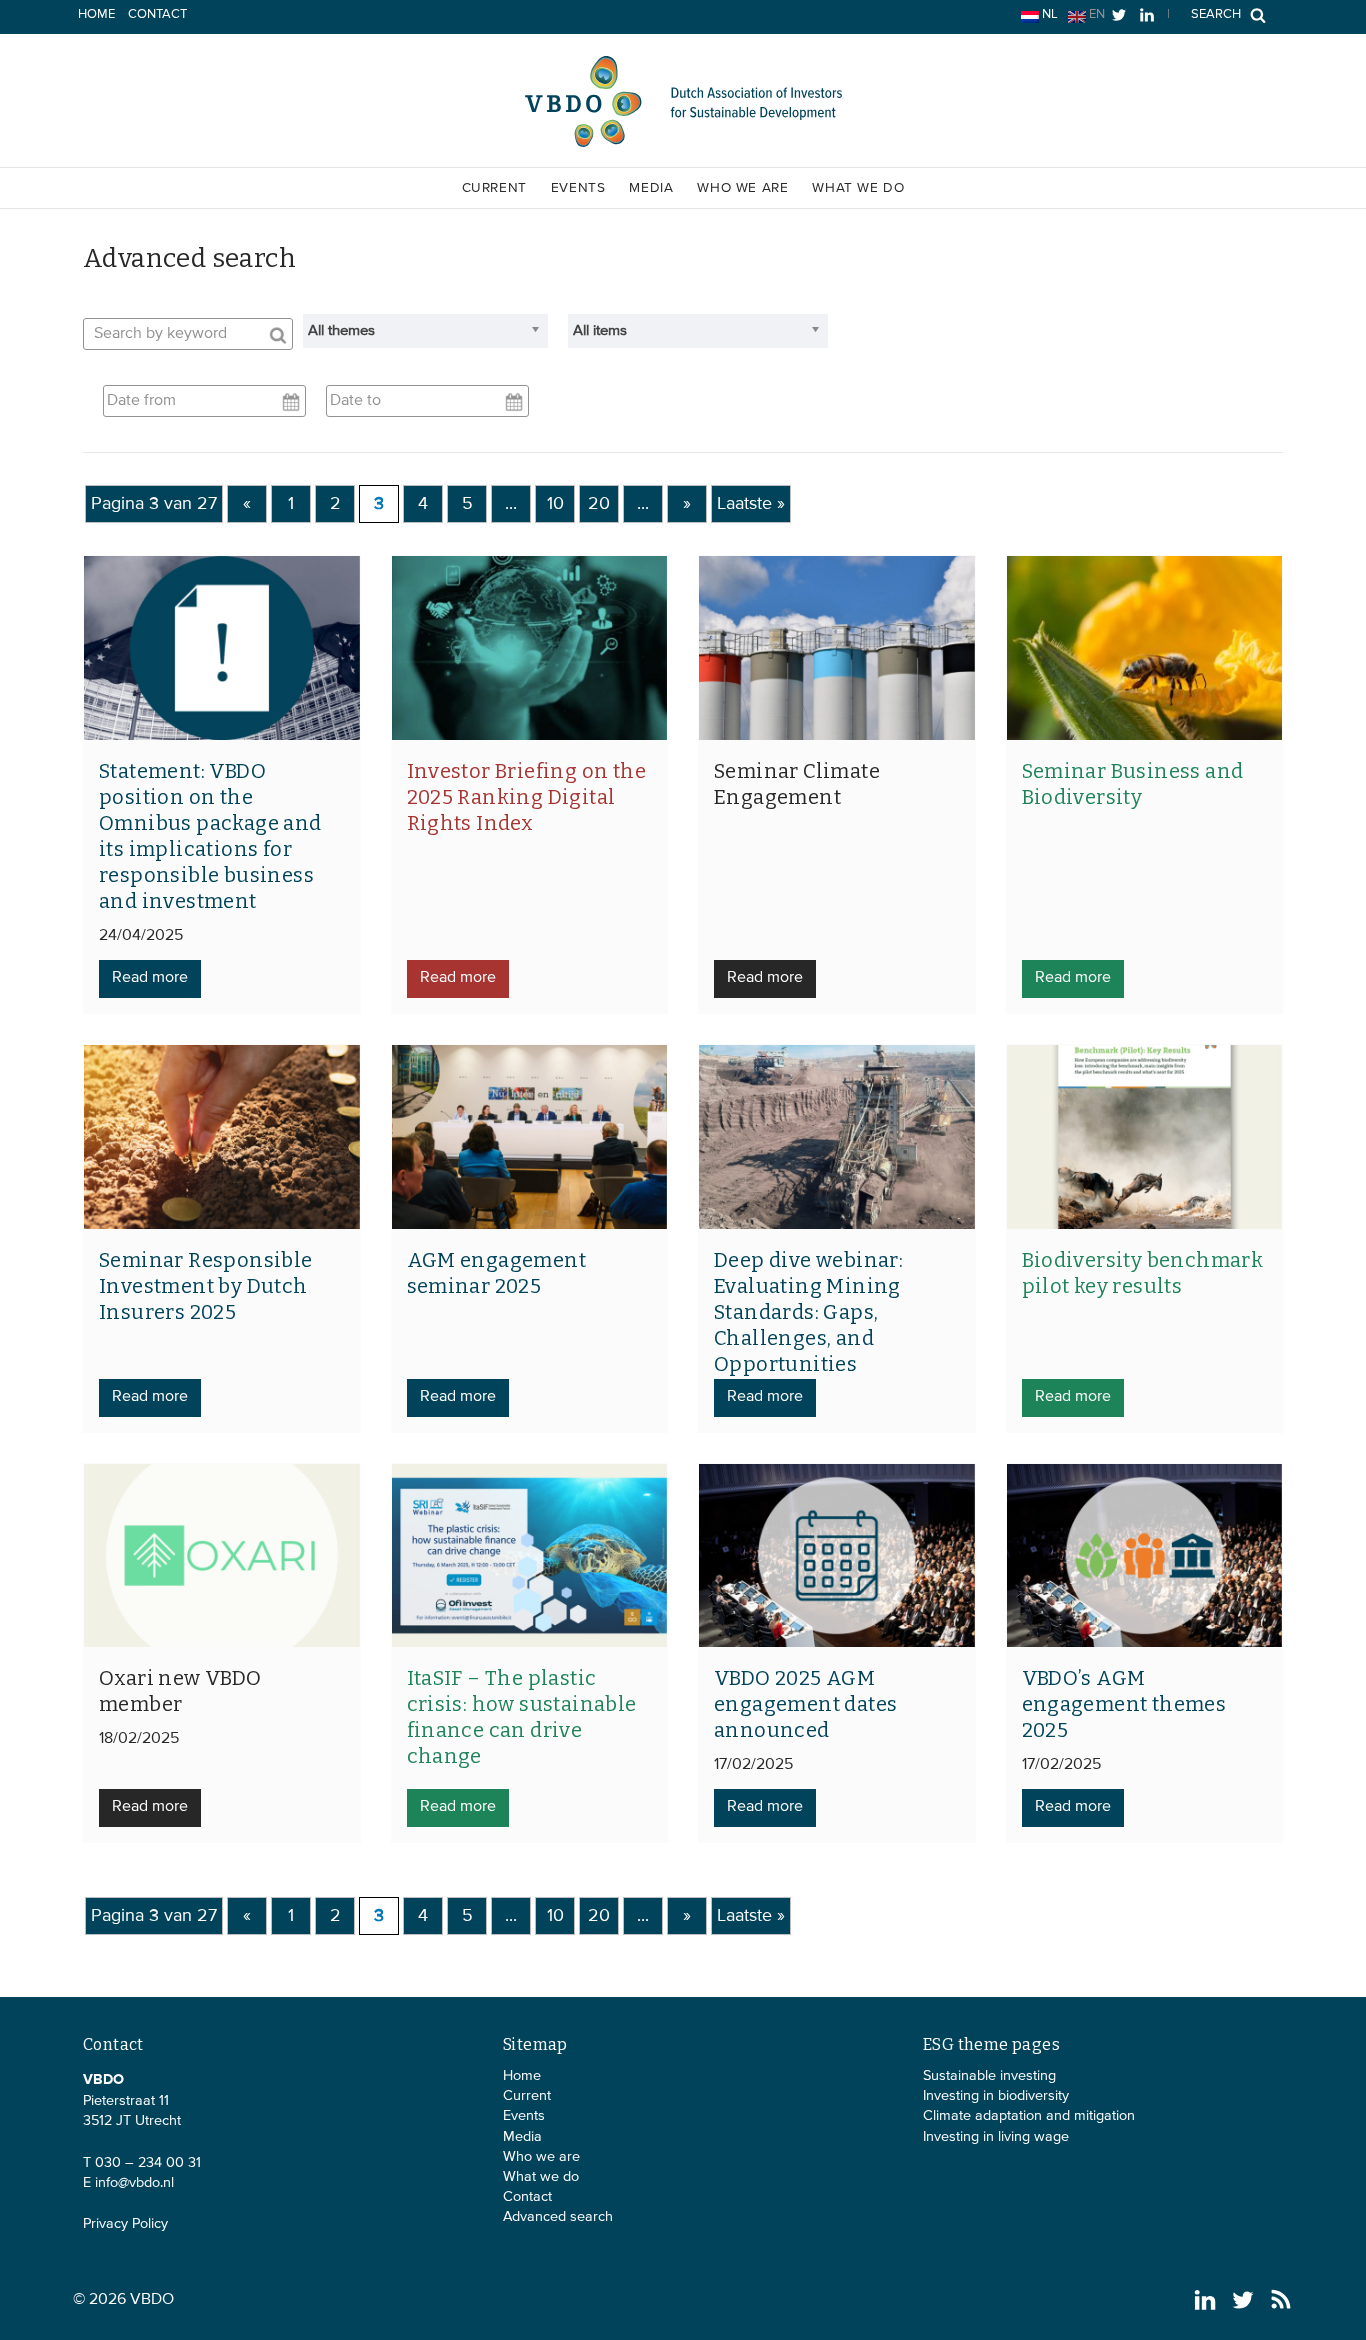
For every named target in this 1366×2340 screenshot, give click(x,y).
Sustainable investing (989, 2076)
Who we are (742, 188)
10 (555, 504)
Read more (150, 978)
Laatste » (751, 504)
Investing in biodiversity (996, 2096)
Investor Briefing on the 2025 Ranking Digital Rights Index (527, 797)
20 (599, 504)
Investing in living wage (996, 2137)
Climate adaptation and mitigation (1029, 2116)
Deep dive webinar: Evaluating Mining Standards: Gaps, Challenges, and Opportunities (808, 1312)
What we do (858, 188)
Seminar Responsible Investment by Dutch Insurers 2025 (206, 1286)
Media (651, 188)
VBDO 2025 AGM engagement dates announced (805, 1704)
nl (1048, 14)
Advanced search (558, 2217)
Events (578, 188)
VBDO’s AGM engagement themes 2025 (1124, 1704)
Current (494, 188)
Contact (157, 14)
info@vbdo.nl (134, 2183)
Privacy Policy (125, 2224)
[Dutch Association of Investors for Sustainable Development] (683, 145)
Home (96, 14)
